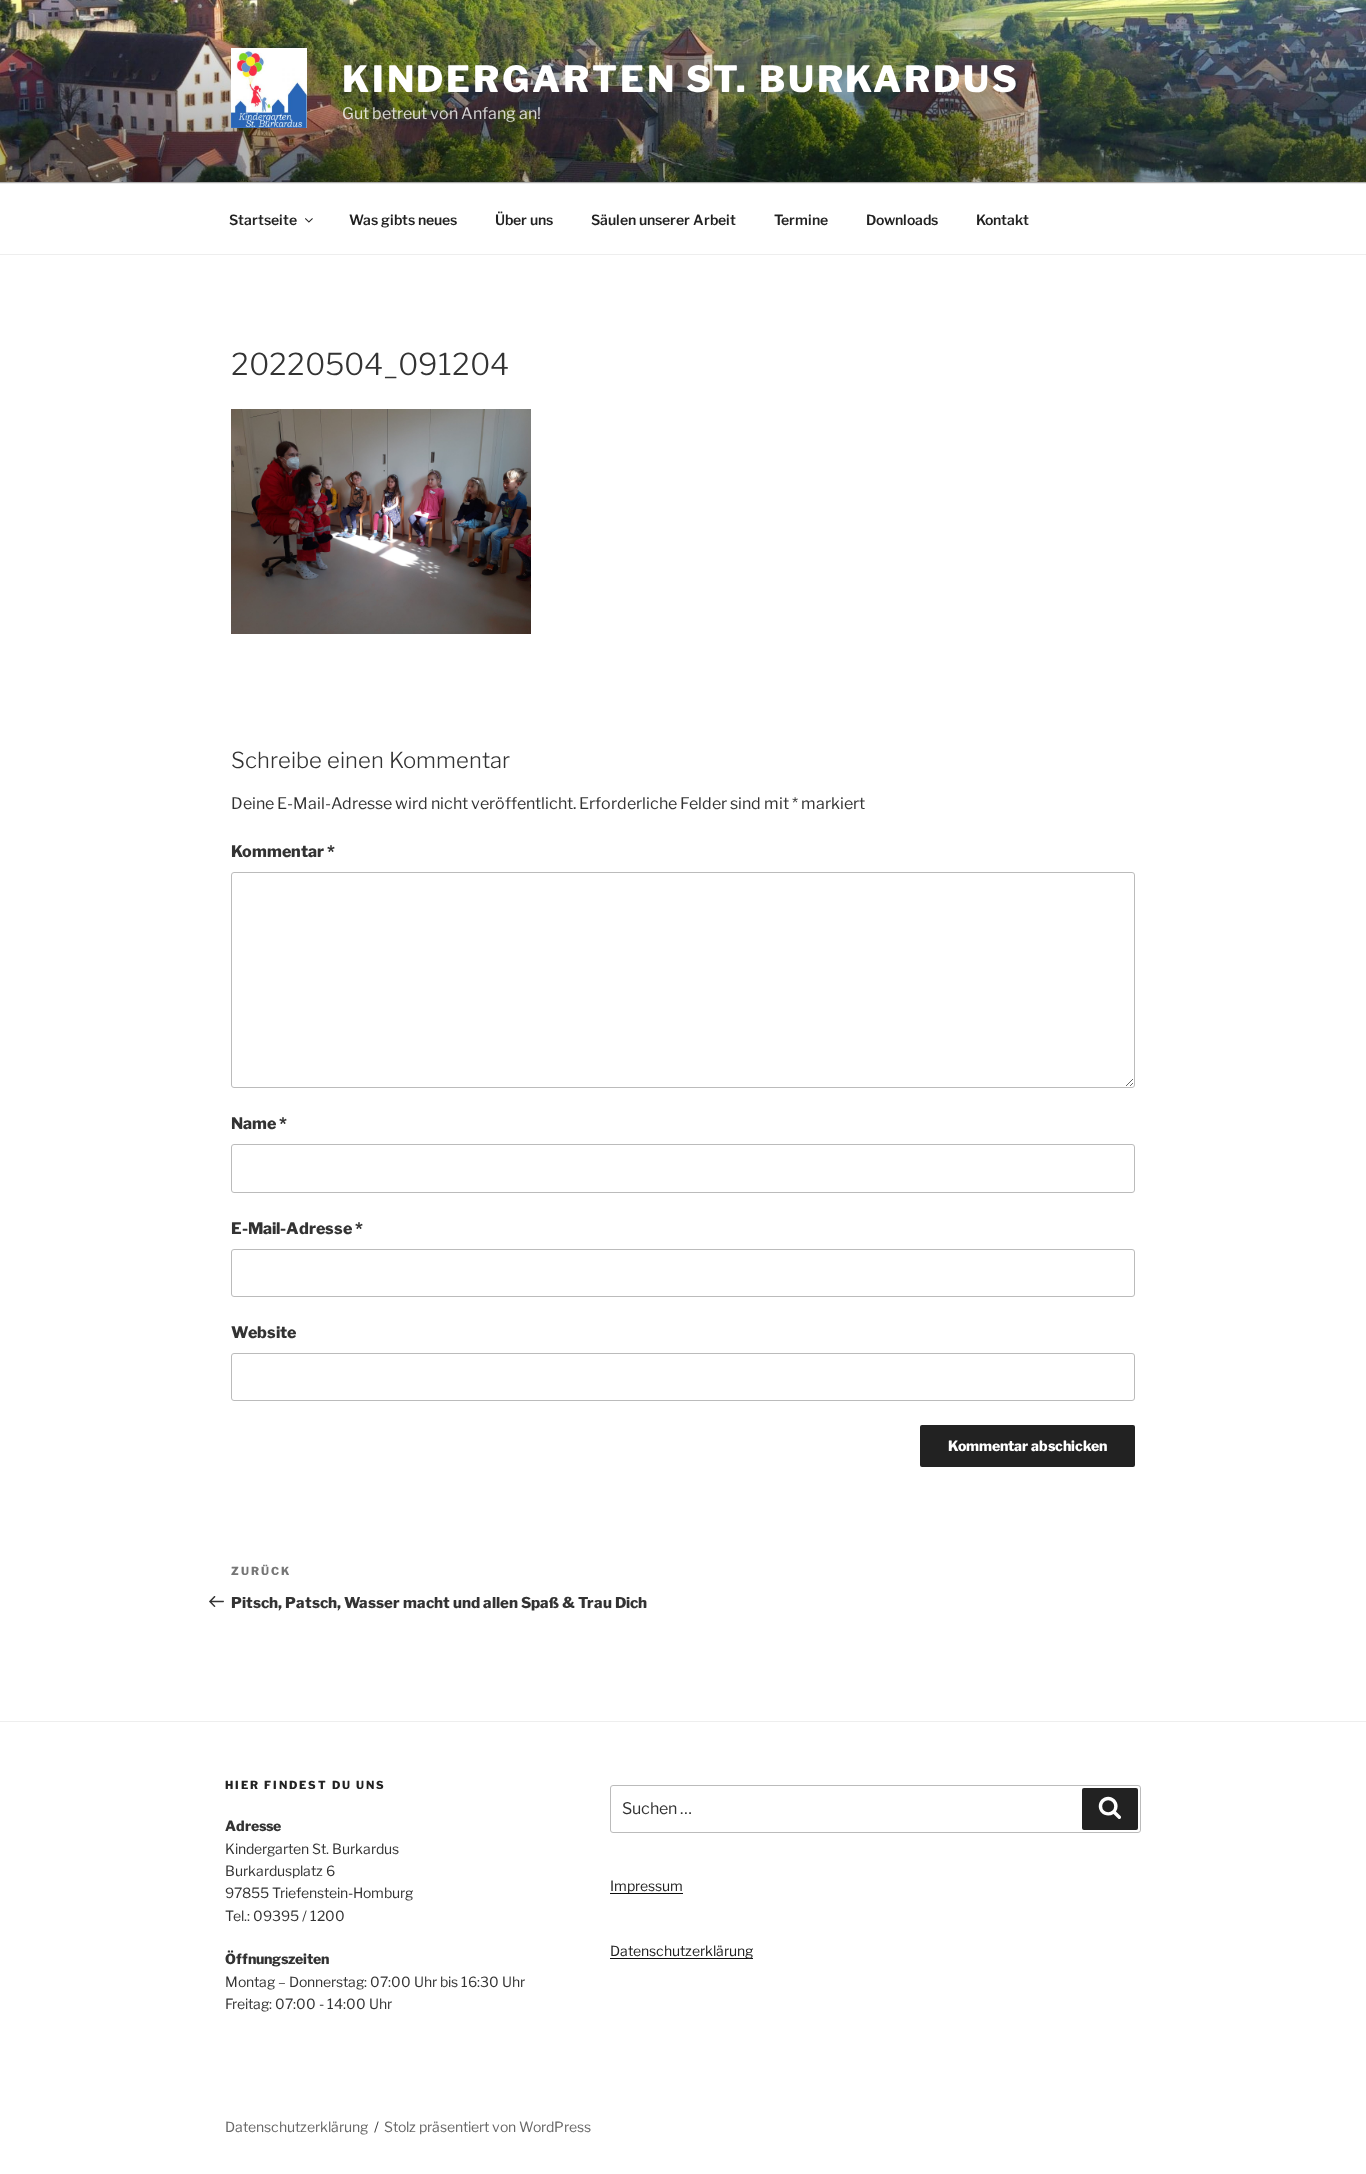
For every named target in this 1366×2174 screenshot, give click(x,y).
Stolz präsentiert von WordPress (487, 2126)
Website (263, 1332)
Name (259, 1123)
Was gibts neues (403, 219)
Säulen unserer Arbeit (663, 219)
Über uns (524, 219)
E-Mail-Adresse (297, 1228)
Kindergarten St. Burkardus (681, 79)
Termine (801, 219)
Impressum (646, 1885)
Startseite (263, 219)
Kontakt (1002, 219)
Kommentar (283, 851)
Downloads (902, 219)
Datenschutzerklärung (681, 1950)
